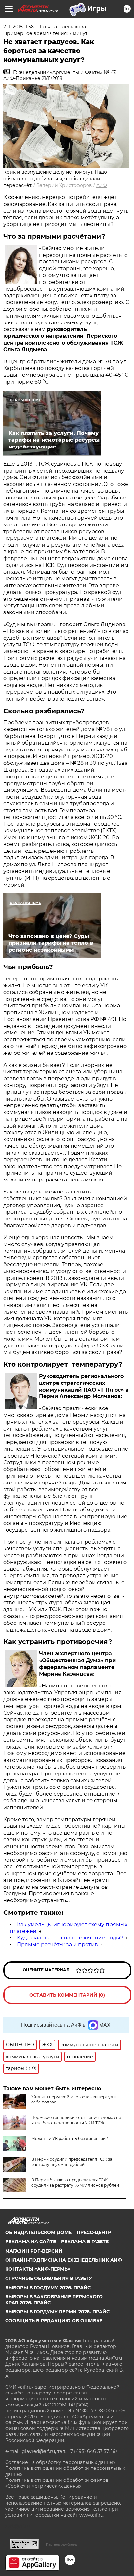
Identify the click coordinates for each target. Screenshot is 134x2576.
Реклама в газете (85, 2241)
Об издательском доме (38, 2232)
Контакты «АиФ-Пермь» (38, 2269)
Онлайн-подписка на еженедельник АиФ (64, 2260)
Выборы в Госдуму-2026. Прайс (48, 2288)
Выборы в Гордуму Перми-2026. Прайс (57, 2312)
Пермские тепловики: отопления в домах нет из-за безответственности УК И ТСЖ (77, 2120)
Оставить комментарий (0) (67, 1995)
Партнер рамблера (61, 2544)
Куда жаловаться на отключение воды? (70, 1938)
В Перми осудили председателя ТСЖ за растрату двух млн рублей (72, 2162)
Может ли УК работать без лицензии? (70, 2138)
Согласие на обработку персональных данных (60, 2462)
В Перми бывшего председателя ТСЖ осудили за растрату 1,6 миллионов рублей (75, 2183)
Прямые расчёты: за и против (57, 1945)
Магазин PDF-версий (34, 2251)
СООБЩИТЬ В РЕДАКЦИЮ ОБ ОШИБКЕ (54, 2321)
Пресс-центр (94, 2232)
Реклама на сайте (31, 2241)
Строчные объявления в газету (49, 2278)
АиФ (102, 185)
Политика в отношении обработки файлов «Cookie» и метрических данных (57, 2483)
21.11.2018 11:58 (19, 27)
